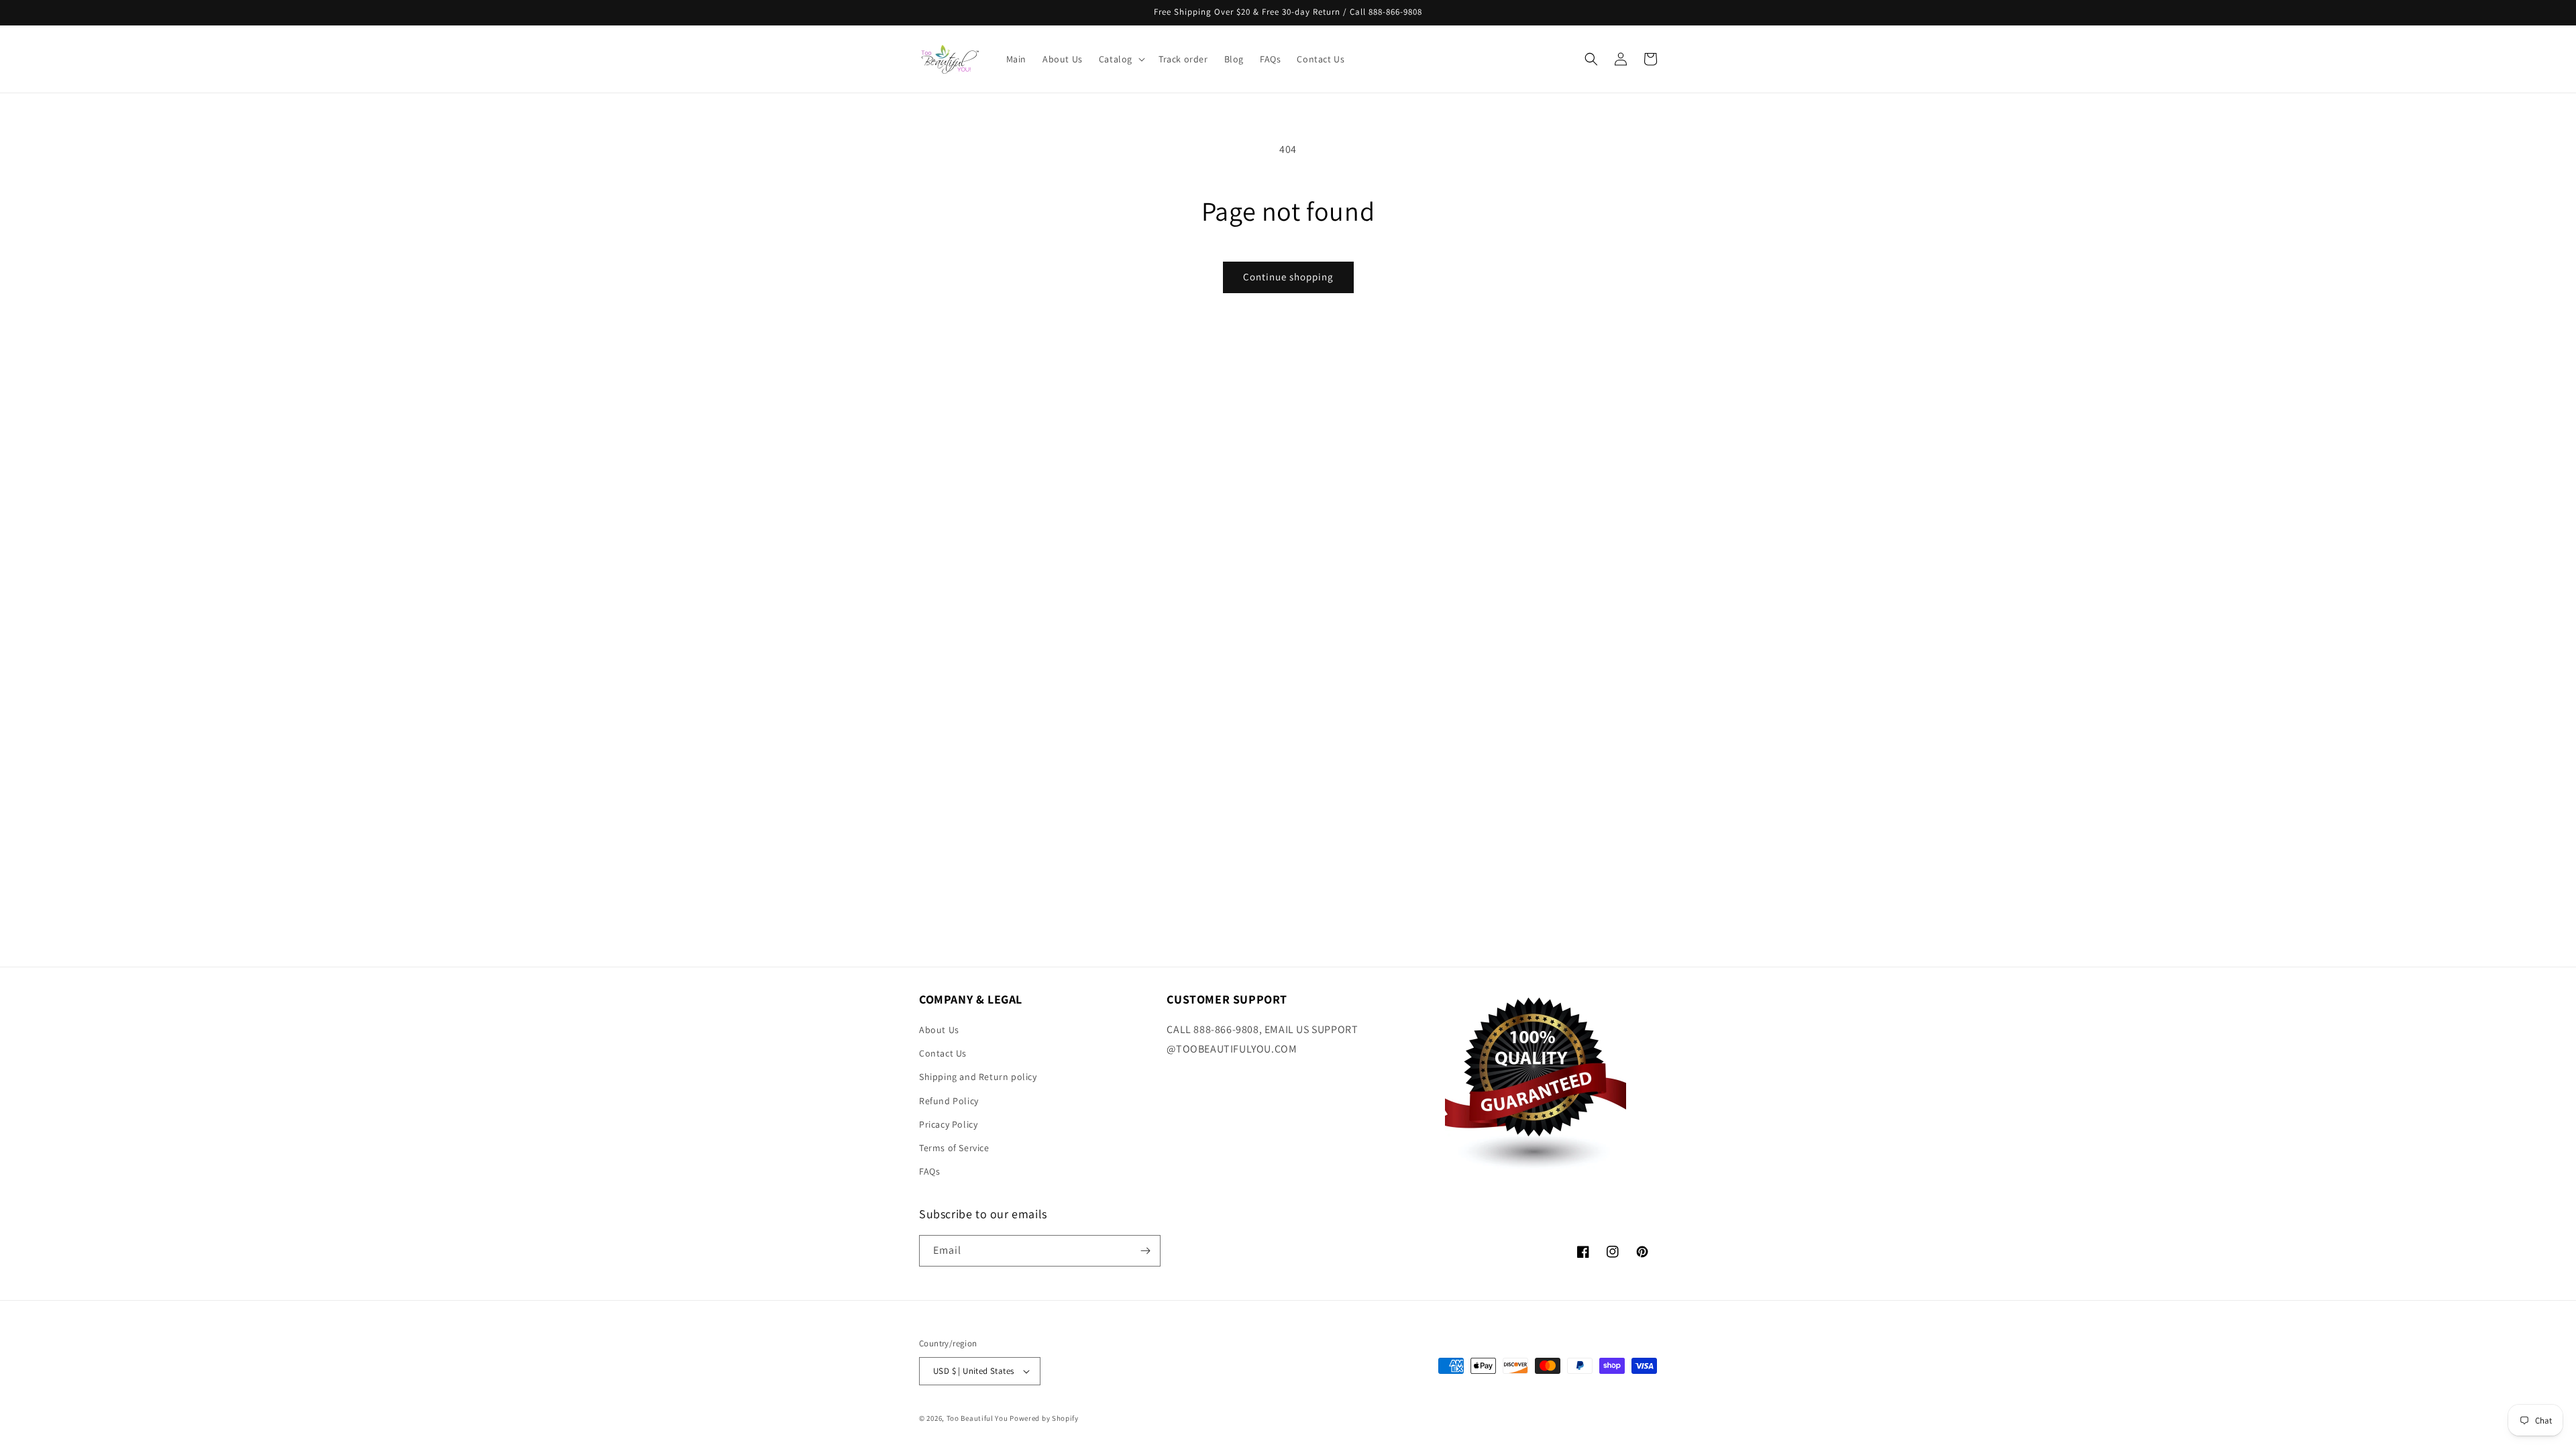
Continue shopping (1288, 277)
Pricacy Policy (948, 1124)
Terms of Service (954, 1148)
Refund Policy (949, 1101)
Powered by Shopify (1044, 1418)
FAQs (929, 1171)
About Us (939, 1030)
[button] (1121, 59)
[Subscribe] (1145, 1251)
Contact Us (943, 1053)
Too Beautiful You (977, 1418)
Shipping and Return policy (978, 1077)
